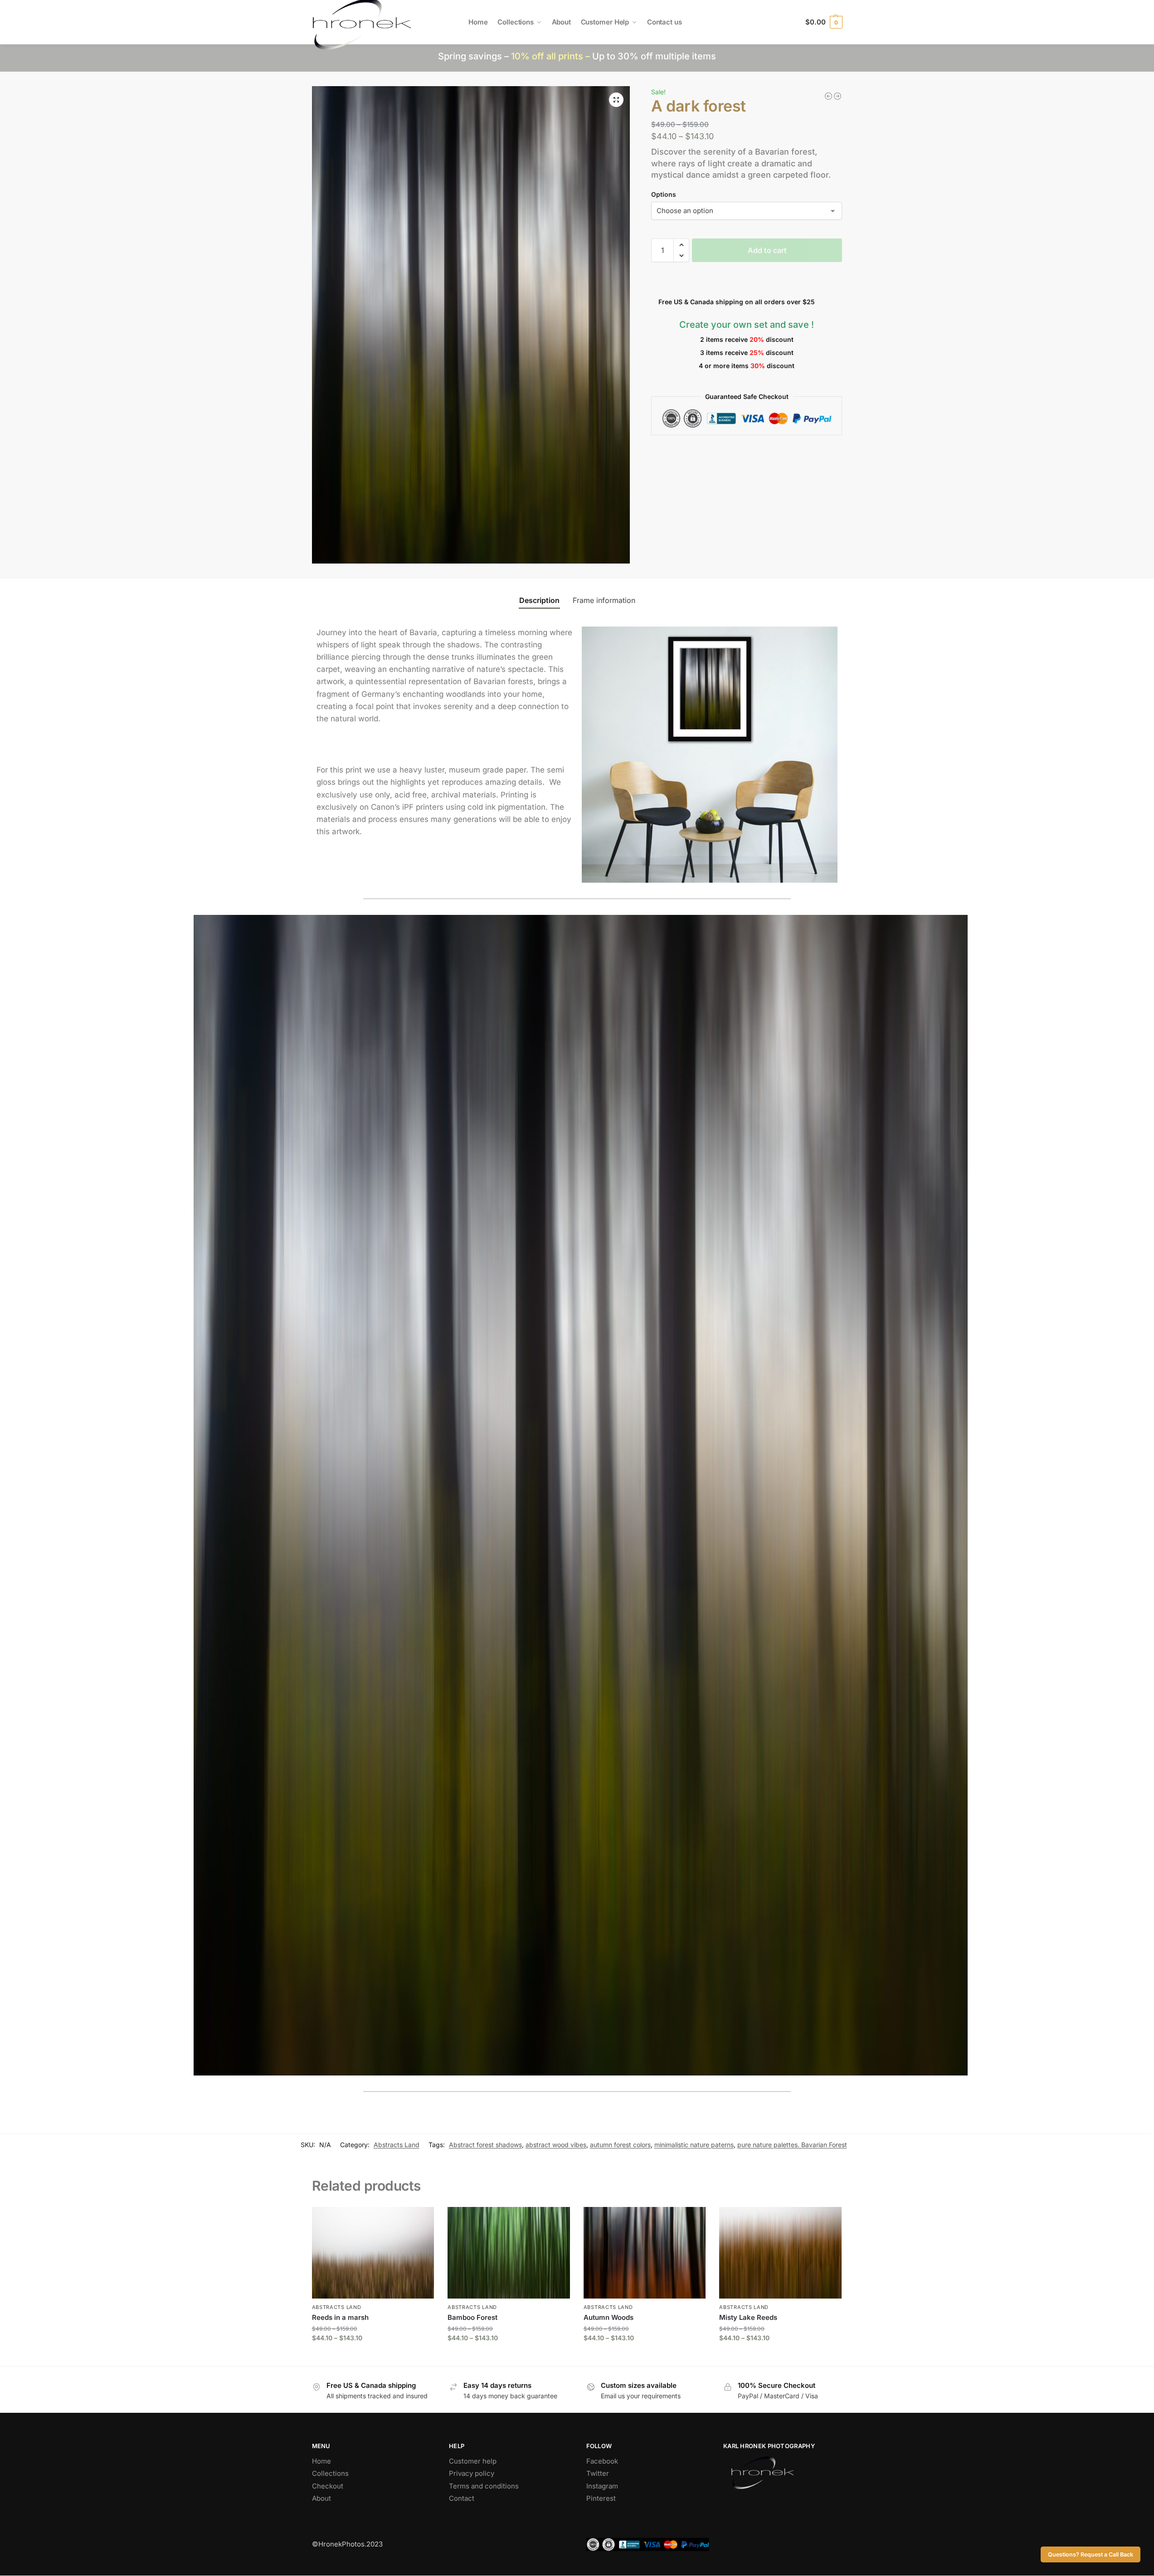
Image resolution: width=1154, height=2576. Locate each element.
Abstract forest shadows (485, 2145)
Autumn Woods (609, 2317)
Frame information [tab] (604, 600)
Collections (330, 2473)
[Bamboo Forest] (509, 2253)
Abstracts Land (397, 2145)
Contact (462, 2498)
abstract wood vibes (556, 2145)
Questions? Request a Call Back (1091, 2554)
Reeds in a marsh (340, 2317)
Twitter (598, 2473)
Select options (373, 2357)
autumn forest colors (620, 2145)
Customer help (473, 2461)
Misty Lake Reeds (748, 2317)
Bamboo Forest (472, 2317)
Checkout (328, 2486)
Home (321, 2461)
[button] (824, 22)
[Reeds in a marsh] (373, 2253)
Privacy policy (472, 2473)
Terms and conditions (484, 2486)
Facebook (602, 2461)
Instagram (602, 2486)
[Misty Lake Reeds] (780, 2253)
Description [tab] (539, 600)
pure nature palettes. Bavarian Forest (792, 2145)
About (321, 2498)
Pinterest (601, 2498)
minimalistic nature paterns (694, 2145)
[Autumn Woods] (645, 2253)
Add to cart (767, 250)
